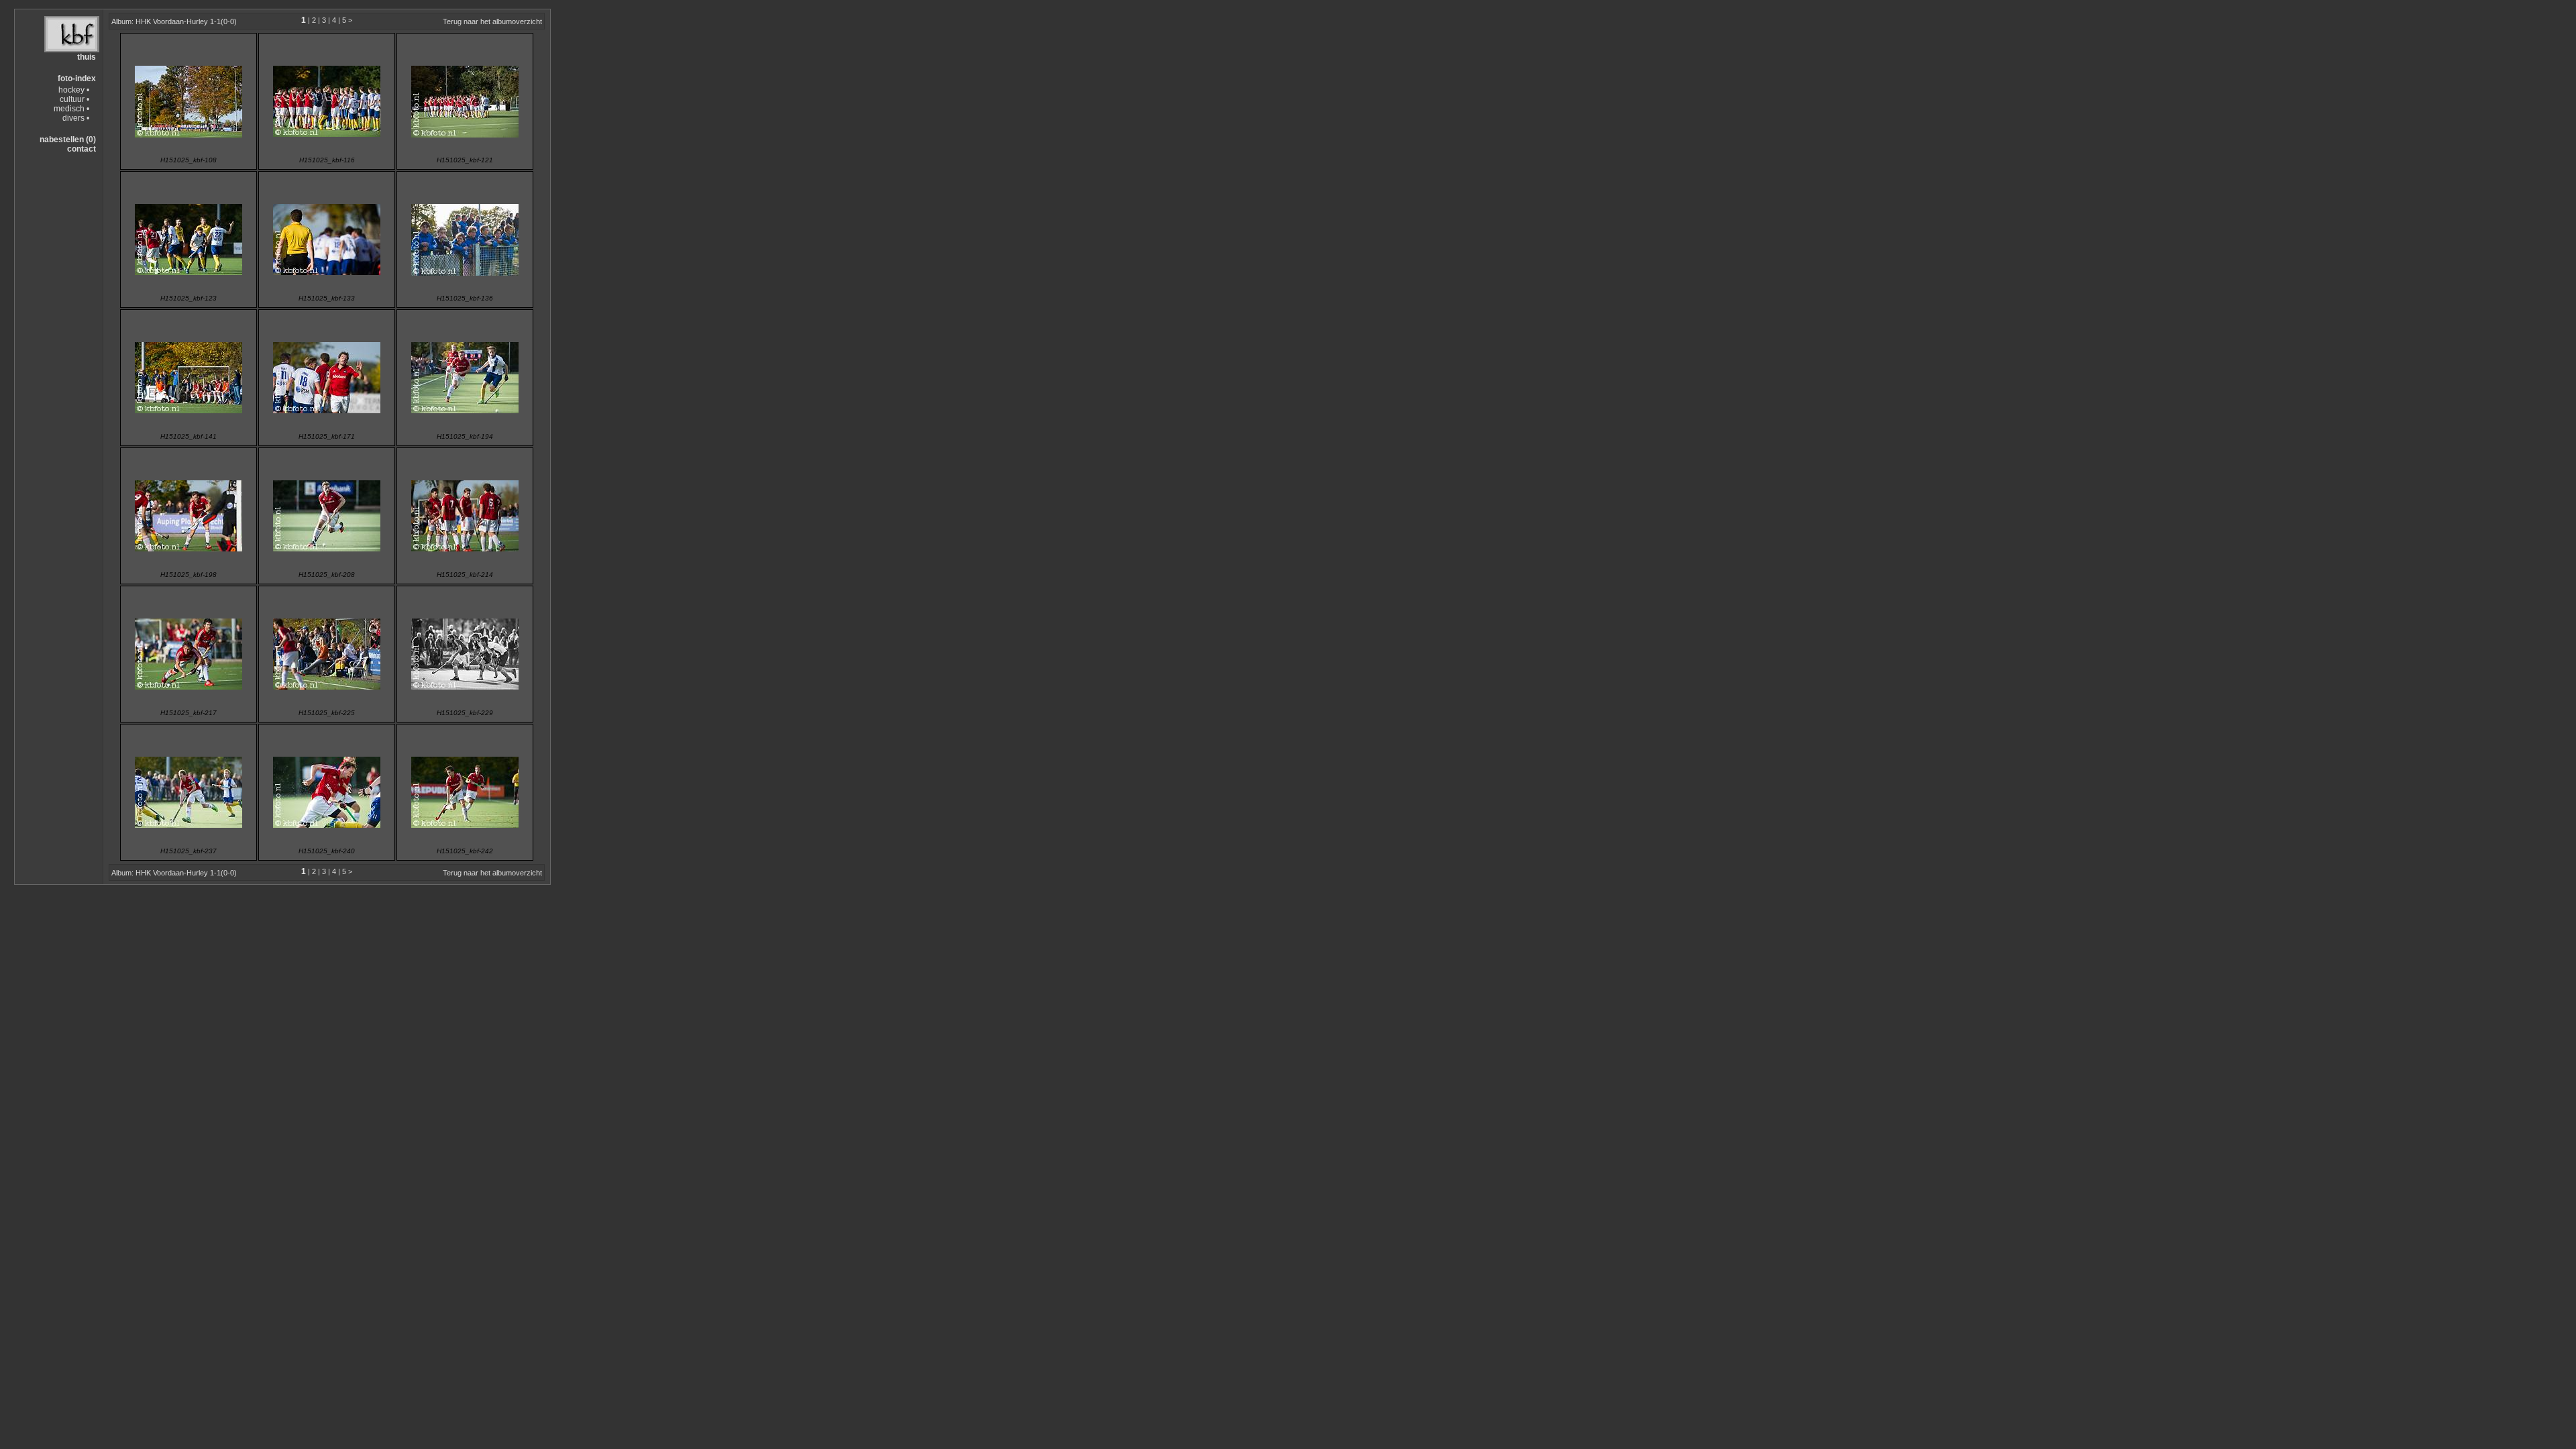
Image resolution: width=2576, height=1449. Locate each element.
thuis (87, 57)
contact (82, 149)
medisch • (71, 109)
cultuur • (74, 99)
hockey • (74, 90)
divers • (76, 118)
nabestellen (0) (68, 140)
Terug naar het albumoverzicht (492, 21)
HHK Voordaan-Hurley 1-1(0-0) (186, 21)
